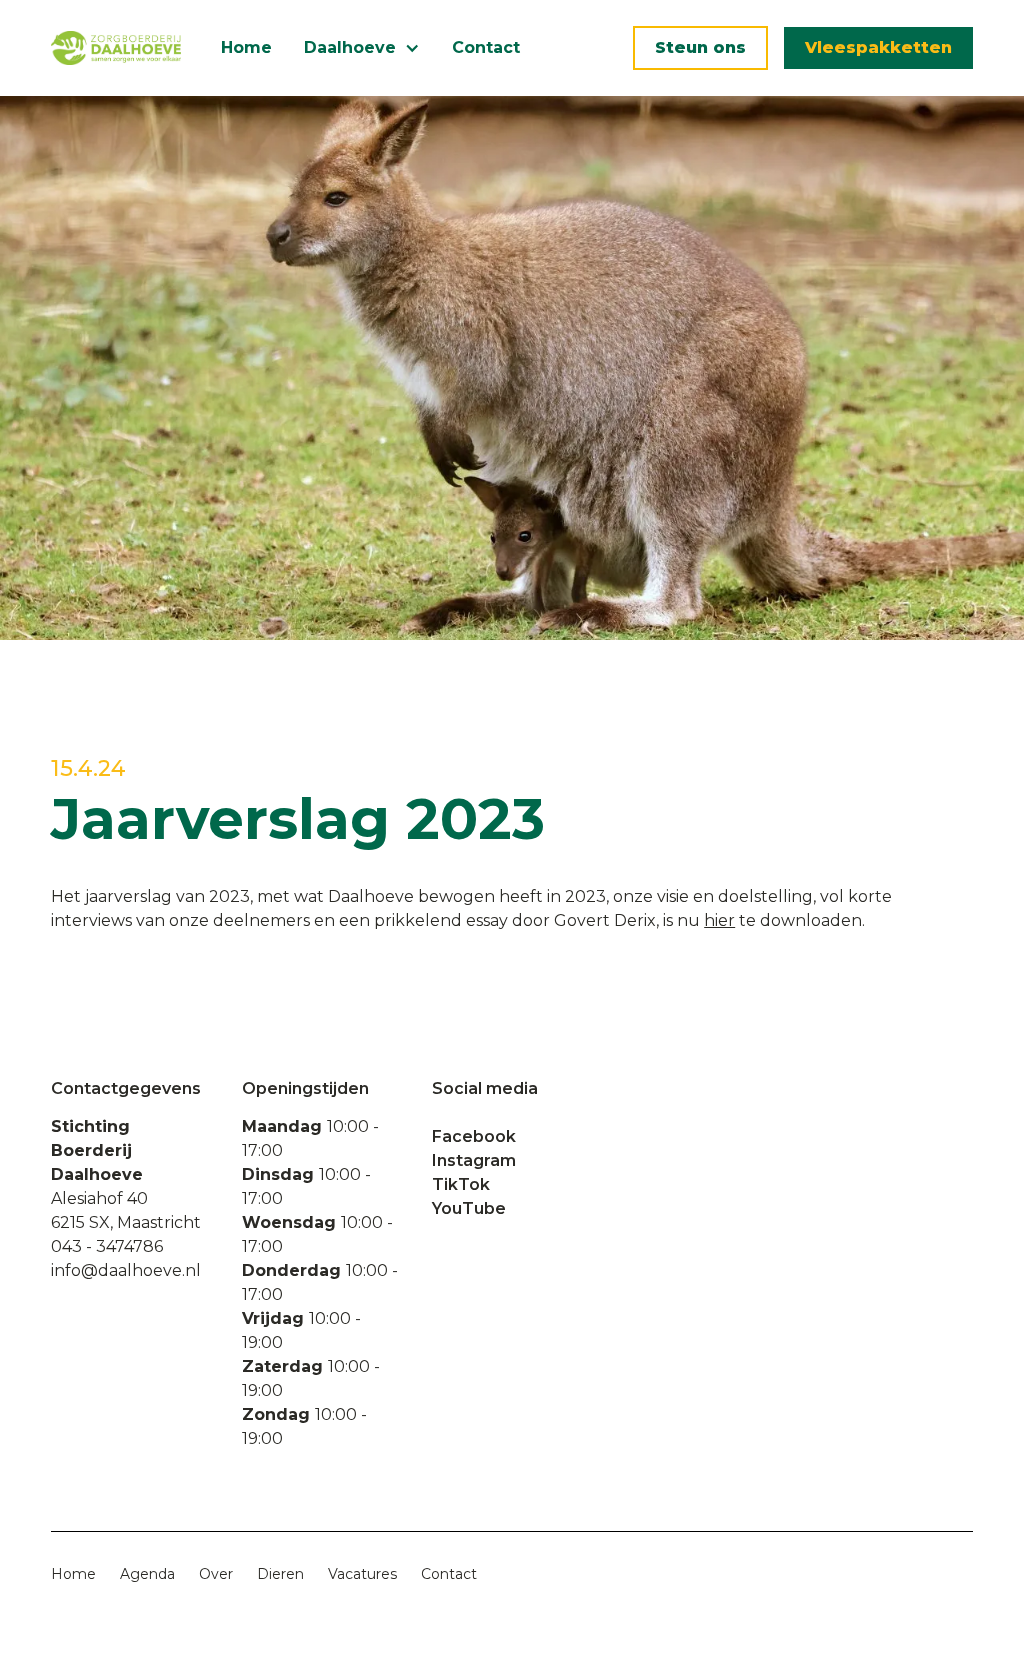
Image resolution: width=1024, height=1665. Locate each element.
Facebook (474, 1136)
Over (216, 1574)
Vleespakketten (878, 47)
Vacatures (362, 1574)
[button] (362, 48)
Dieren (280, 1574)
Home (246, 47)
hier (719, 920)
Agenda (147, 1574)
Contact (486, 47)
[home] (116, 48)
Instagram (474, 1160)
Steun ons (700, 47)
